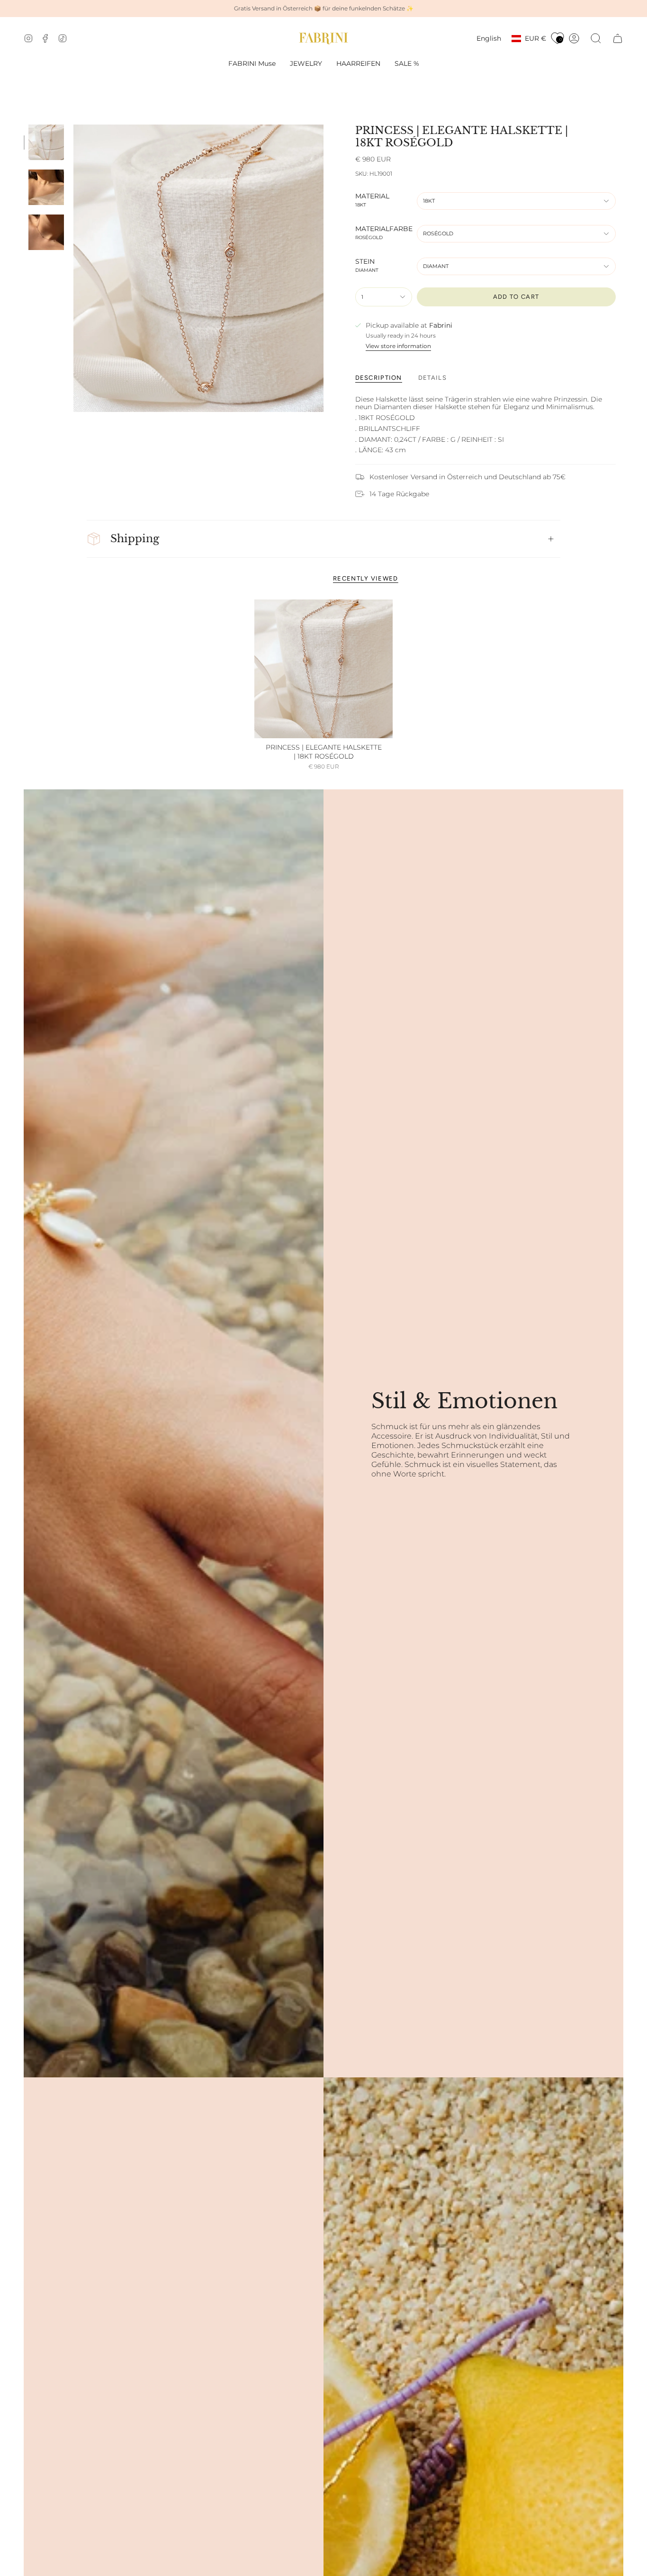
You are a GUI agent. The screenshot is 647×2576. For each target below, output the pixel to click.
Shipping (135, 539)
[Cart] (618, 38)
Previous (73, 268)
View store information (398, 346)
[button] (306, 64)
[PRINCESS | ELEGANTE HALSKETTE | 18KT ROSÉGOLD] (324, 669)
